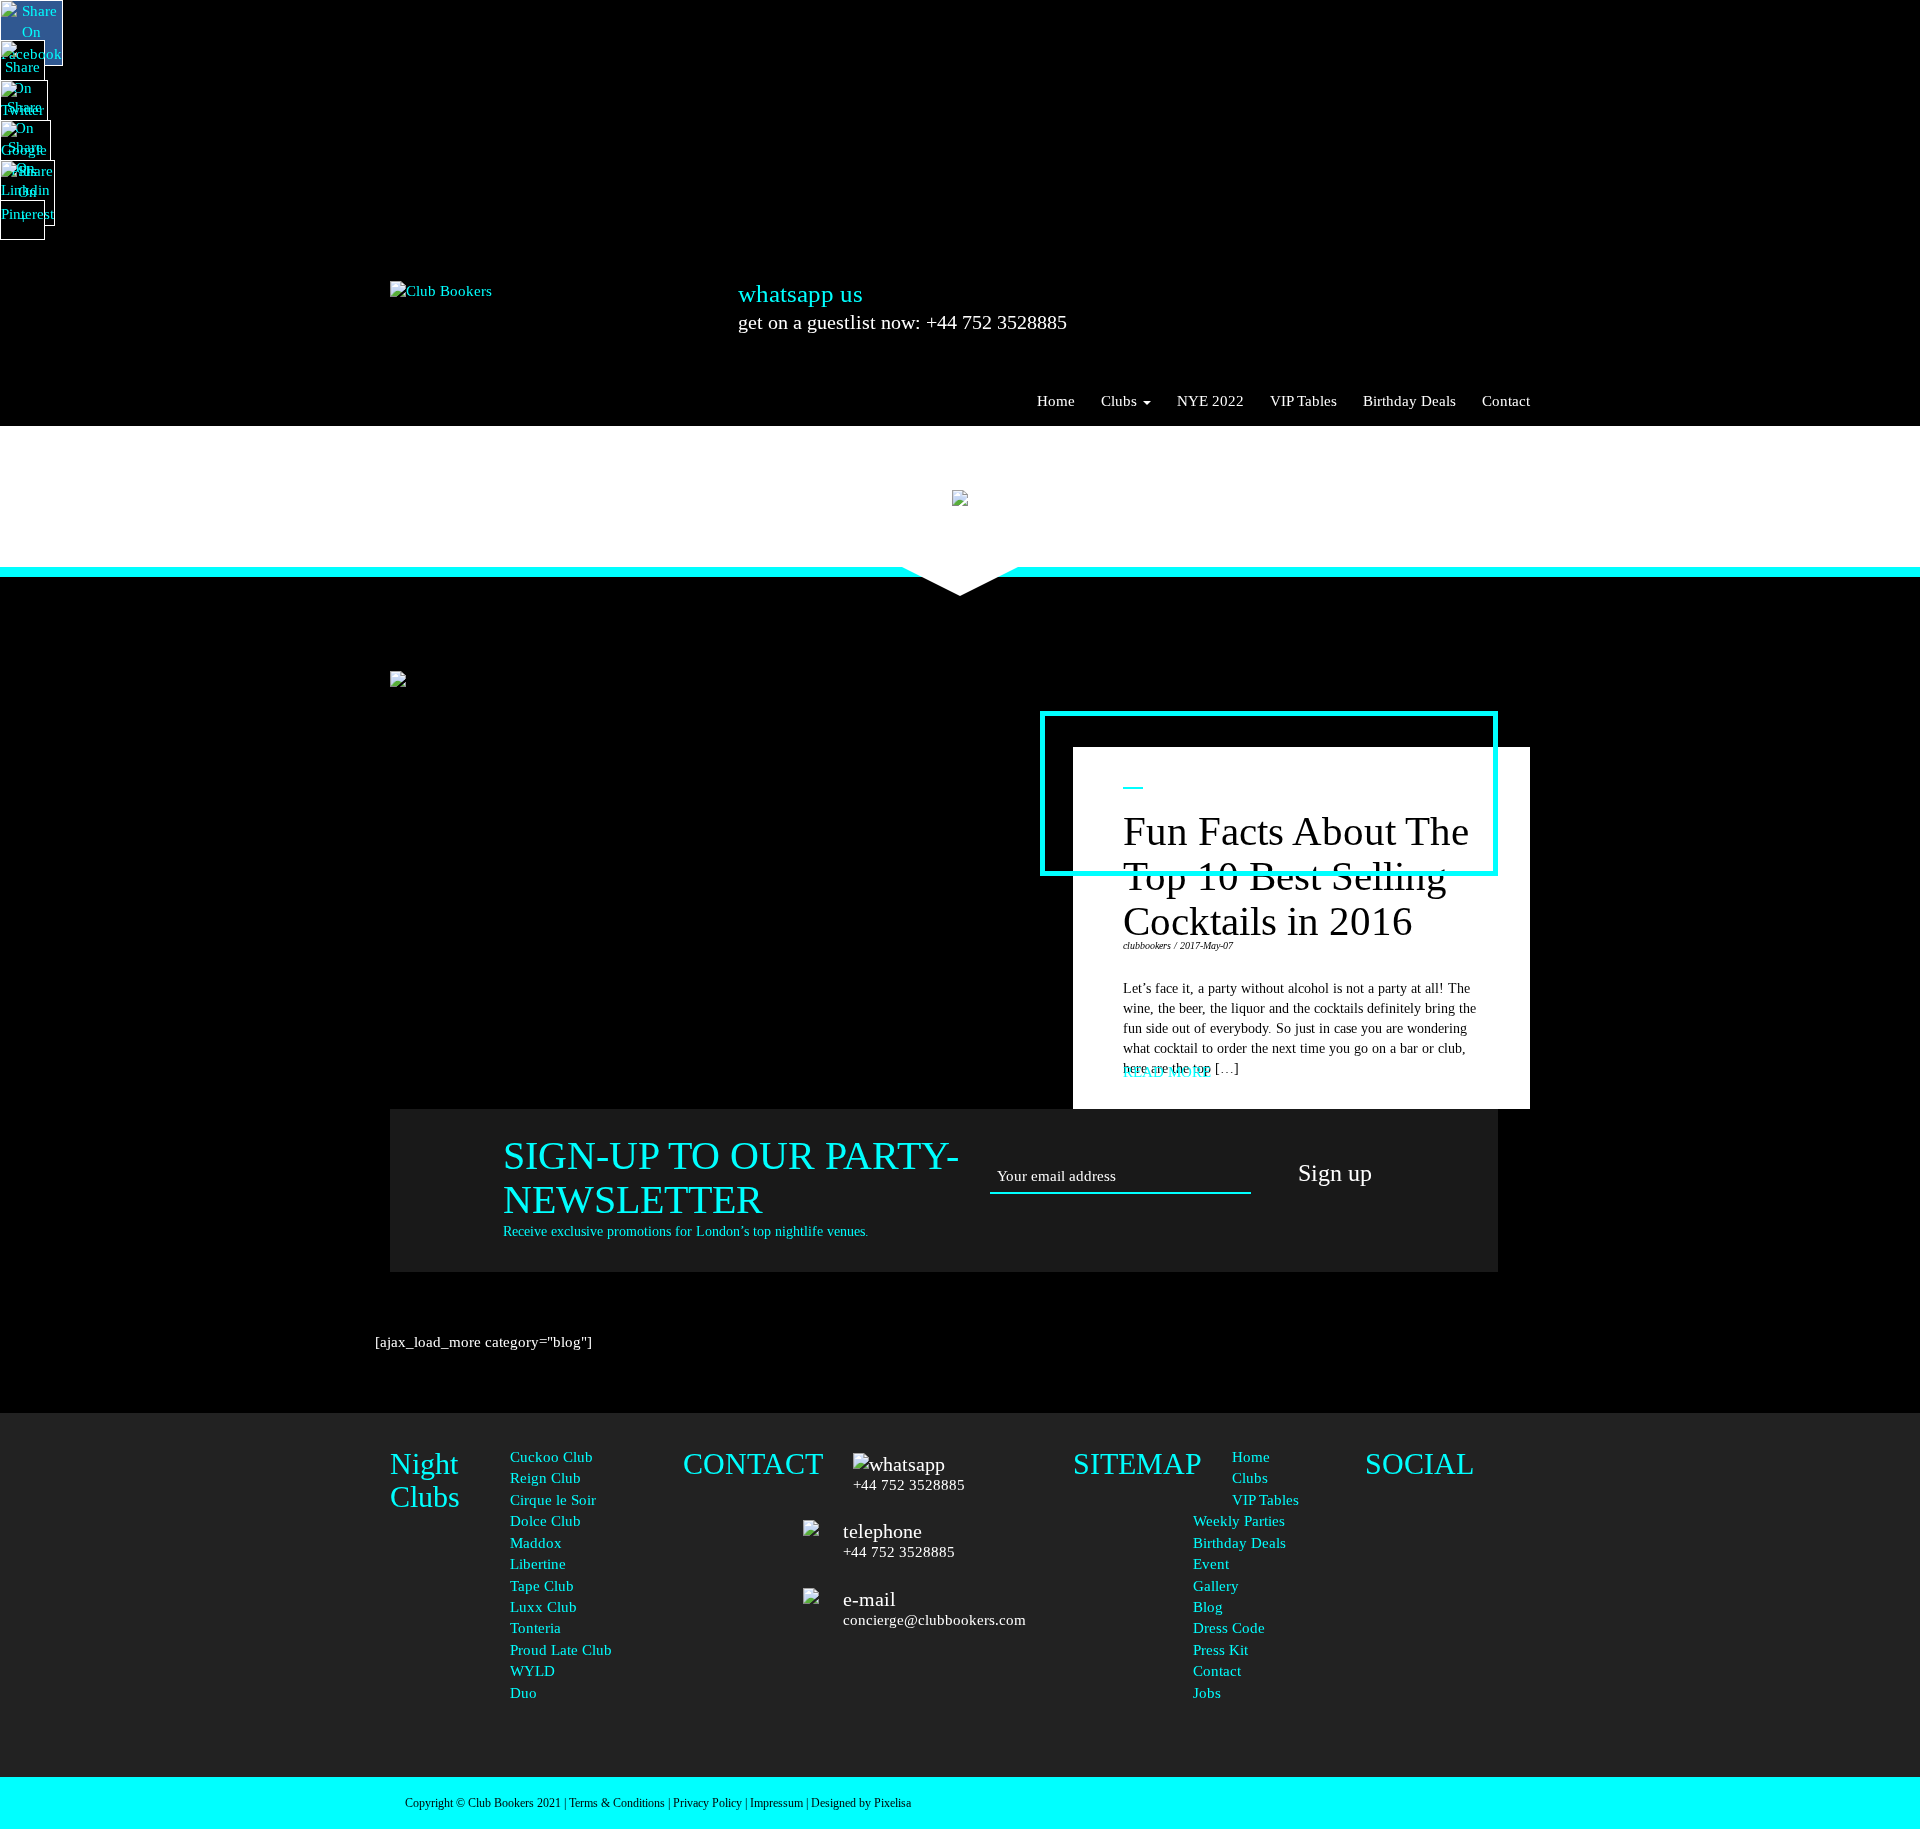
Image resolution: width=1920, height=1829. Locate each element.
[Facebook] (1447, 1485)
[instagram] (1447, 1585)
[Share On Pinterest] (27, 193)
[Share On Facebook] (31, 33)
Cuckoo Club (551, 1457)
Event (1211, 1564)
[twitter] (1447, 1544)
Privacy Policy (707, 1803)
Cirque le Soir (553, 1500)
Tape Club (542, 1586)
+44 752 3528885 (909, 1485)
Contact (1506, 401)
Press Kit (1220, 1650)
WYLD (532, 1671)
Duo (523, 1693)
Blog (1208, 1607)
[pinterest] (1447, 1625)
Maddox (536, 1543)
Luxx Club (543, 1607)
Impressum (776, 1803)
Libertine (538, 1564)
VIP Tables (1303, 401)
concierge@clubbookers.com (934, 1620)
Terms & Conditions (617, 1803)
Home (1056, 401)
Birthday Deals (1409, 401)
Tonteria (535, 1628)
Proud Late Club (561, 1650)
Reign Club (545, 1478)
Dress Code (1229, 1628)
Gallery (1216, 1586)
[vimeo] (1447, 1706)
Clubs (1121, 401)
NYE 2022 (1210, 401)
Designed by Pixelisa (861, 1803)
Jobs (1207, 1693)
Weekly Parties (1239, 1521)
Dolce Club (545, 1521)
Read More (1167, 1072)
